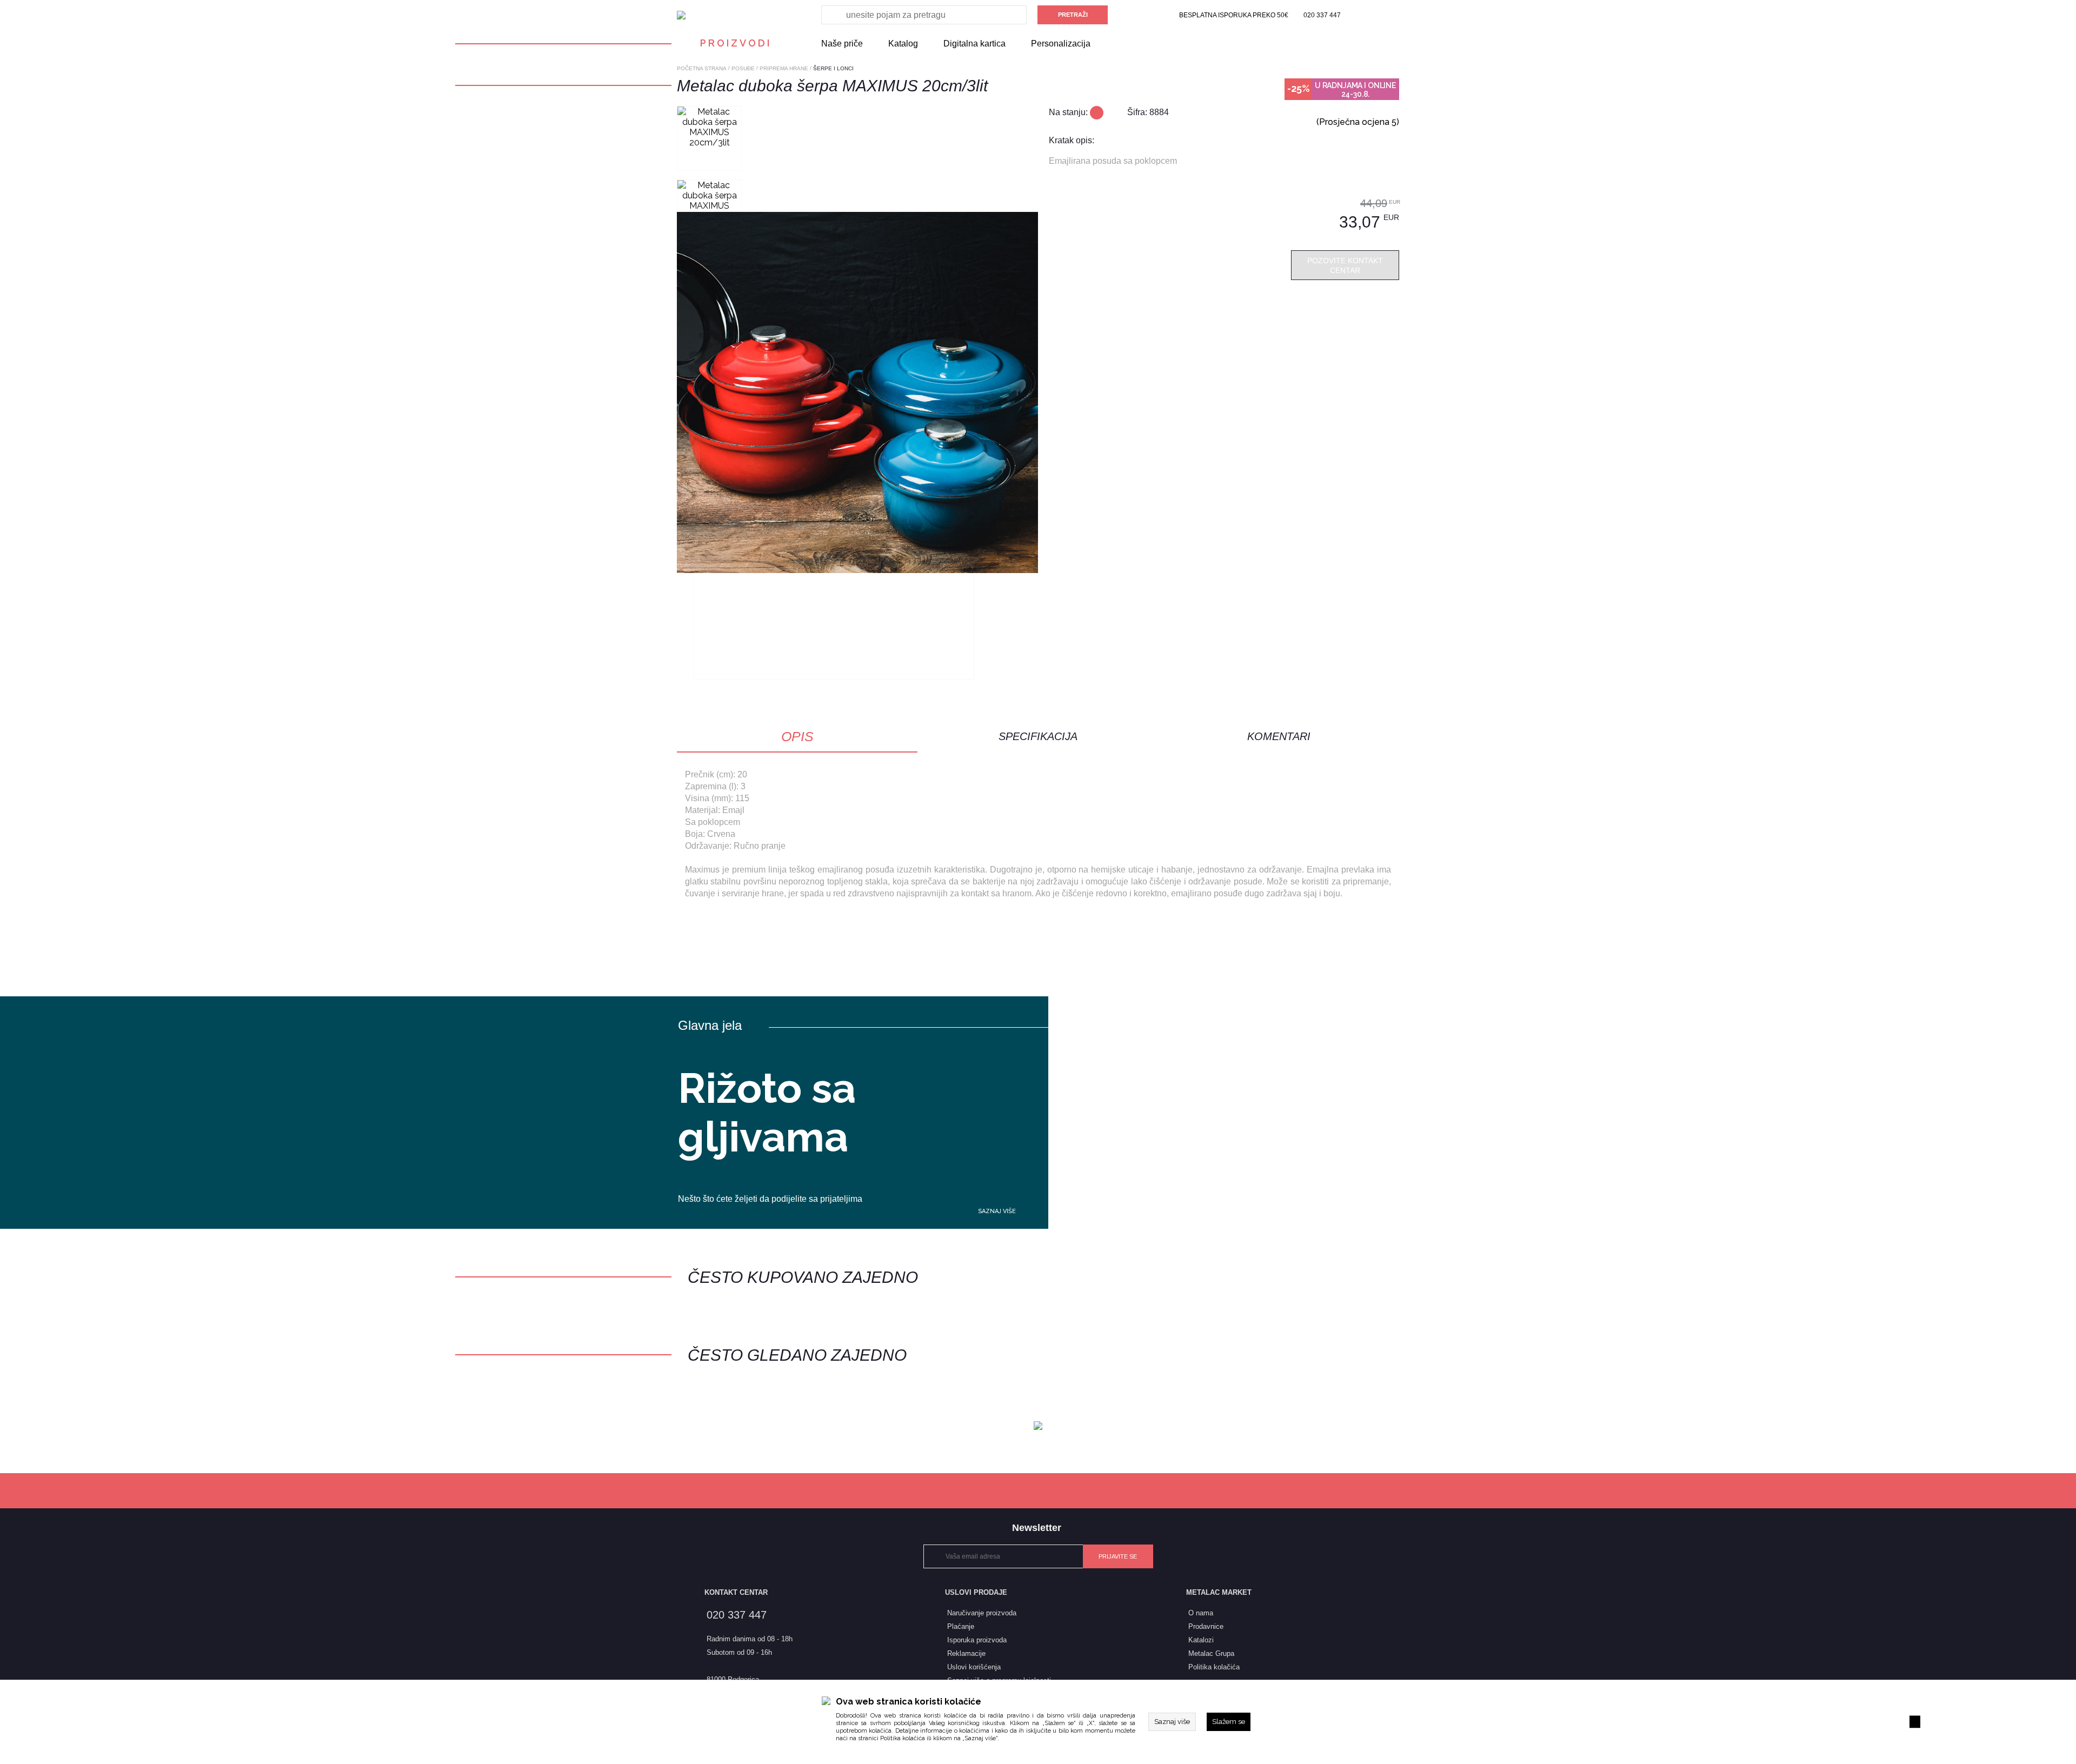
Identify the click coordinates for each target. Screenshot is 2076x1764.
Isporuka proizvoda (977, 1640)
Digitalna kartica (974, 44)
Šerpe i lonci (833, 68)
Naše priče (842, 44)
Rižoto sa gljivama (767, 1113)
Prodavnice (1206, 1626)
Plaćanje (961, 1626)
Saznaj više (997, 1211)
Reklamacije (966, 1653)
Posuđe (743, 68)
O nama (1201, 1613)
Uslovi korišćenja (974, 1667)
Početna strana (702, 68)
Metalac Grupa (1211, 1653)
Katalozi (1201, 1640)
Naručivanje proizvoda (982, 1613)
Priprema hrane (784, 68)
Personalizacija (1061, 44)
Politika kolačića (903, 1738)
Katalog (903, 44)
